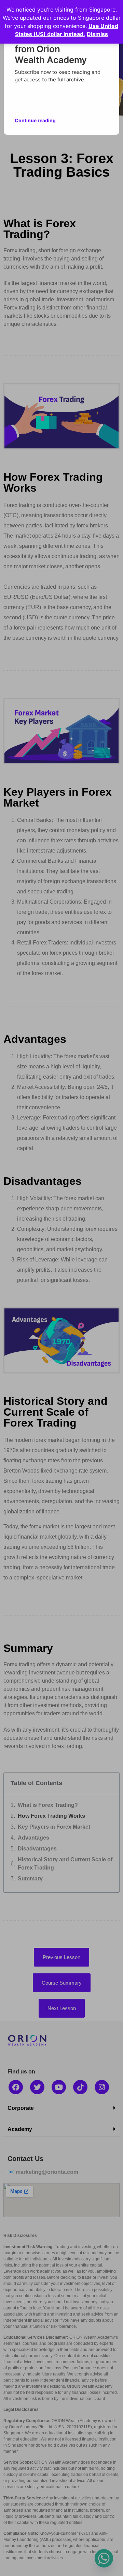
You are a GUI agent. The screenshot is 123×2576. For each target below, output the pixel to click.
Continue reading (35, 118)
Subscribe (87, 98)
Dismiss (97, 34)
